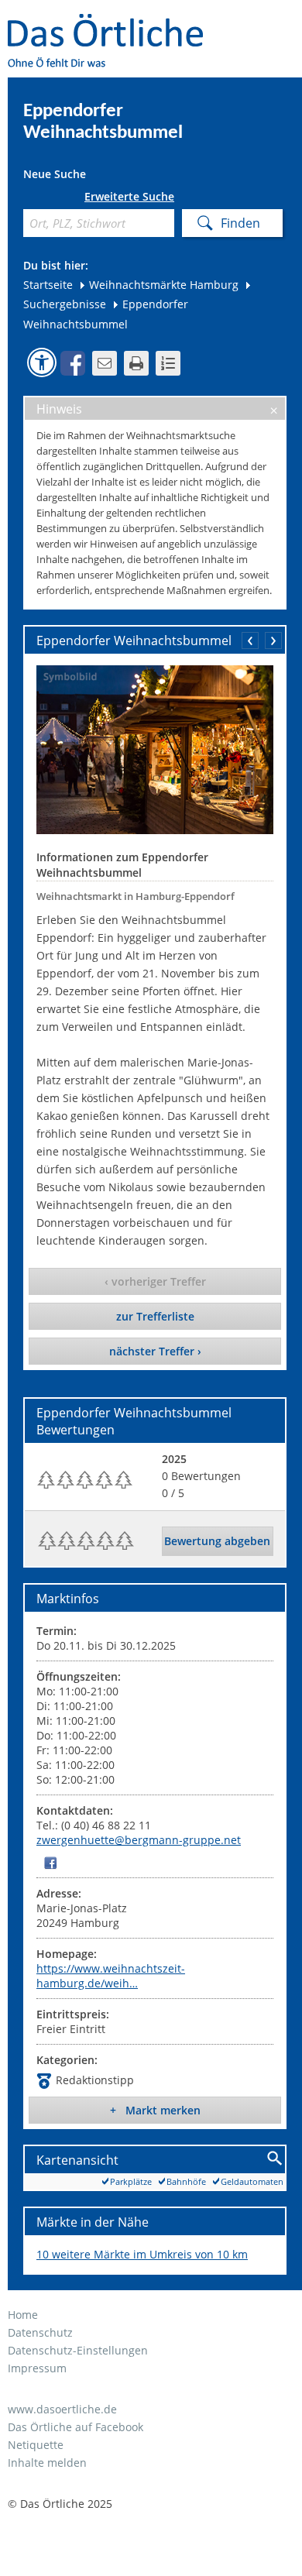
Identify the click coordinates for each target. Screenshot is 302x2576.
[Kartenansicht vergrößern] (275, 2159)
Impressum (37, 2368)
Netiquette (36, 2445)
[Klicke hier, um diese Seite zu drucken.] (136, 363)
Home (23, 2315)
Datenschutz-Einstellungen (78, 2350)
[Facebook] (50, 1862)
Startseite (48, 285)
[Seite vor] (273, 641)
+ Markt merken (155, 2110)
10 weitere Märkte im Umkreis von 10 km (142, 2254)
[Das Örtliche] (112, 24)
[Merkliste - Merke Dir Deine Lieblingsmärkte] (168, 363)
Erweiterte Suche (129, 197)
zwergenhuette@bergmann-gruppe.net (139, 1840)
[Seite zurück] (250, 641)
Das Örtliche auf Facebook (75, 2427)
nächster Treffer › (155, 1351)
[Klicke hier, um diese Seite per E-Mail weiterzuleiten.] (105, 363)
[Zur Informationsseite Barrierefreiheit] (42, 362)
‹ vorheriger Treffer (155, 1281)
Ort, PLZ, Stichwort (29, 199)
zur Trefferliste (155, 1316)
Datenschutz (40, 2332)
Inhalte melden (47, 2463)
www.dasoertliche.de (62, 2409)
